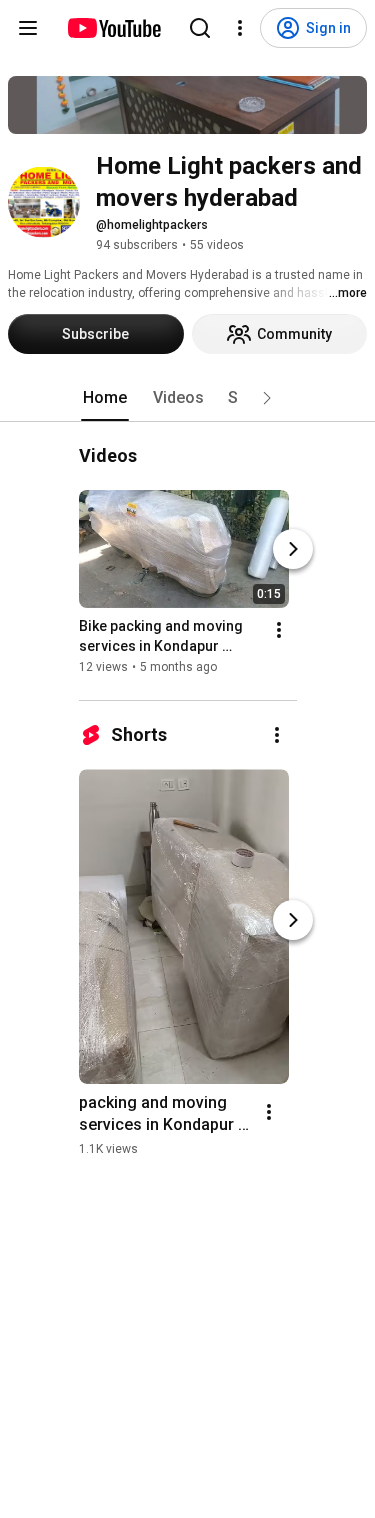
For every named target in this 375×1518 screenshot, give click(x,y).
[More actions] (279, 630)
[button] (267, 398)
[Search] (200, 28)
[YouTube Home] (113, 28)
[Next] (293, 549)
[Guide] (28, 28)
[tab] (105, 398)
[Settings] (240, 28)
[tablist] (188, 398)
